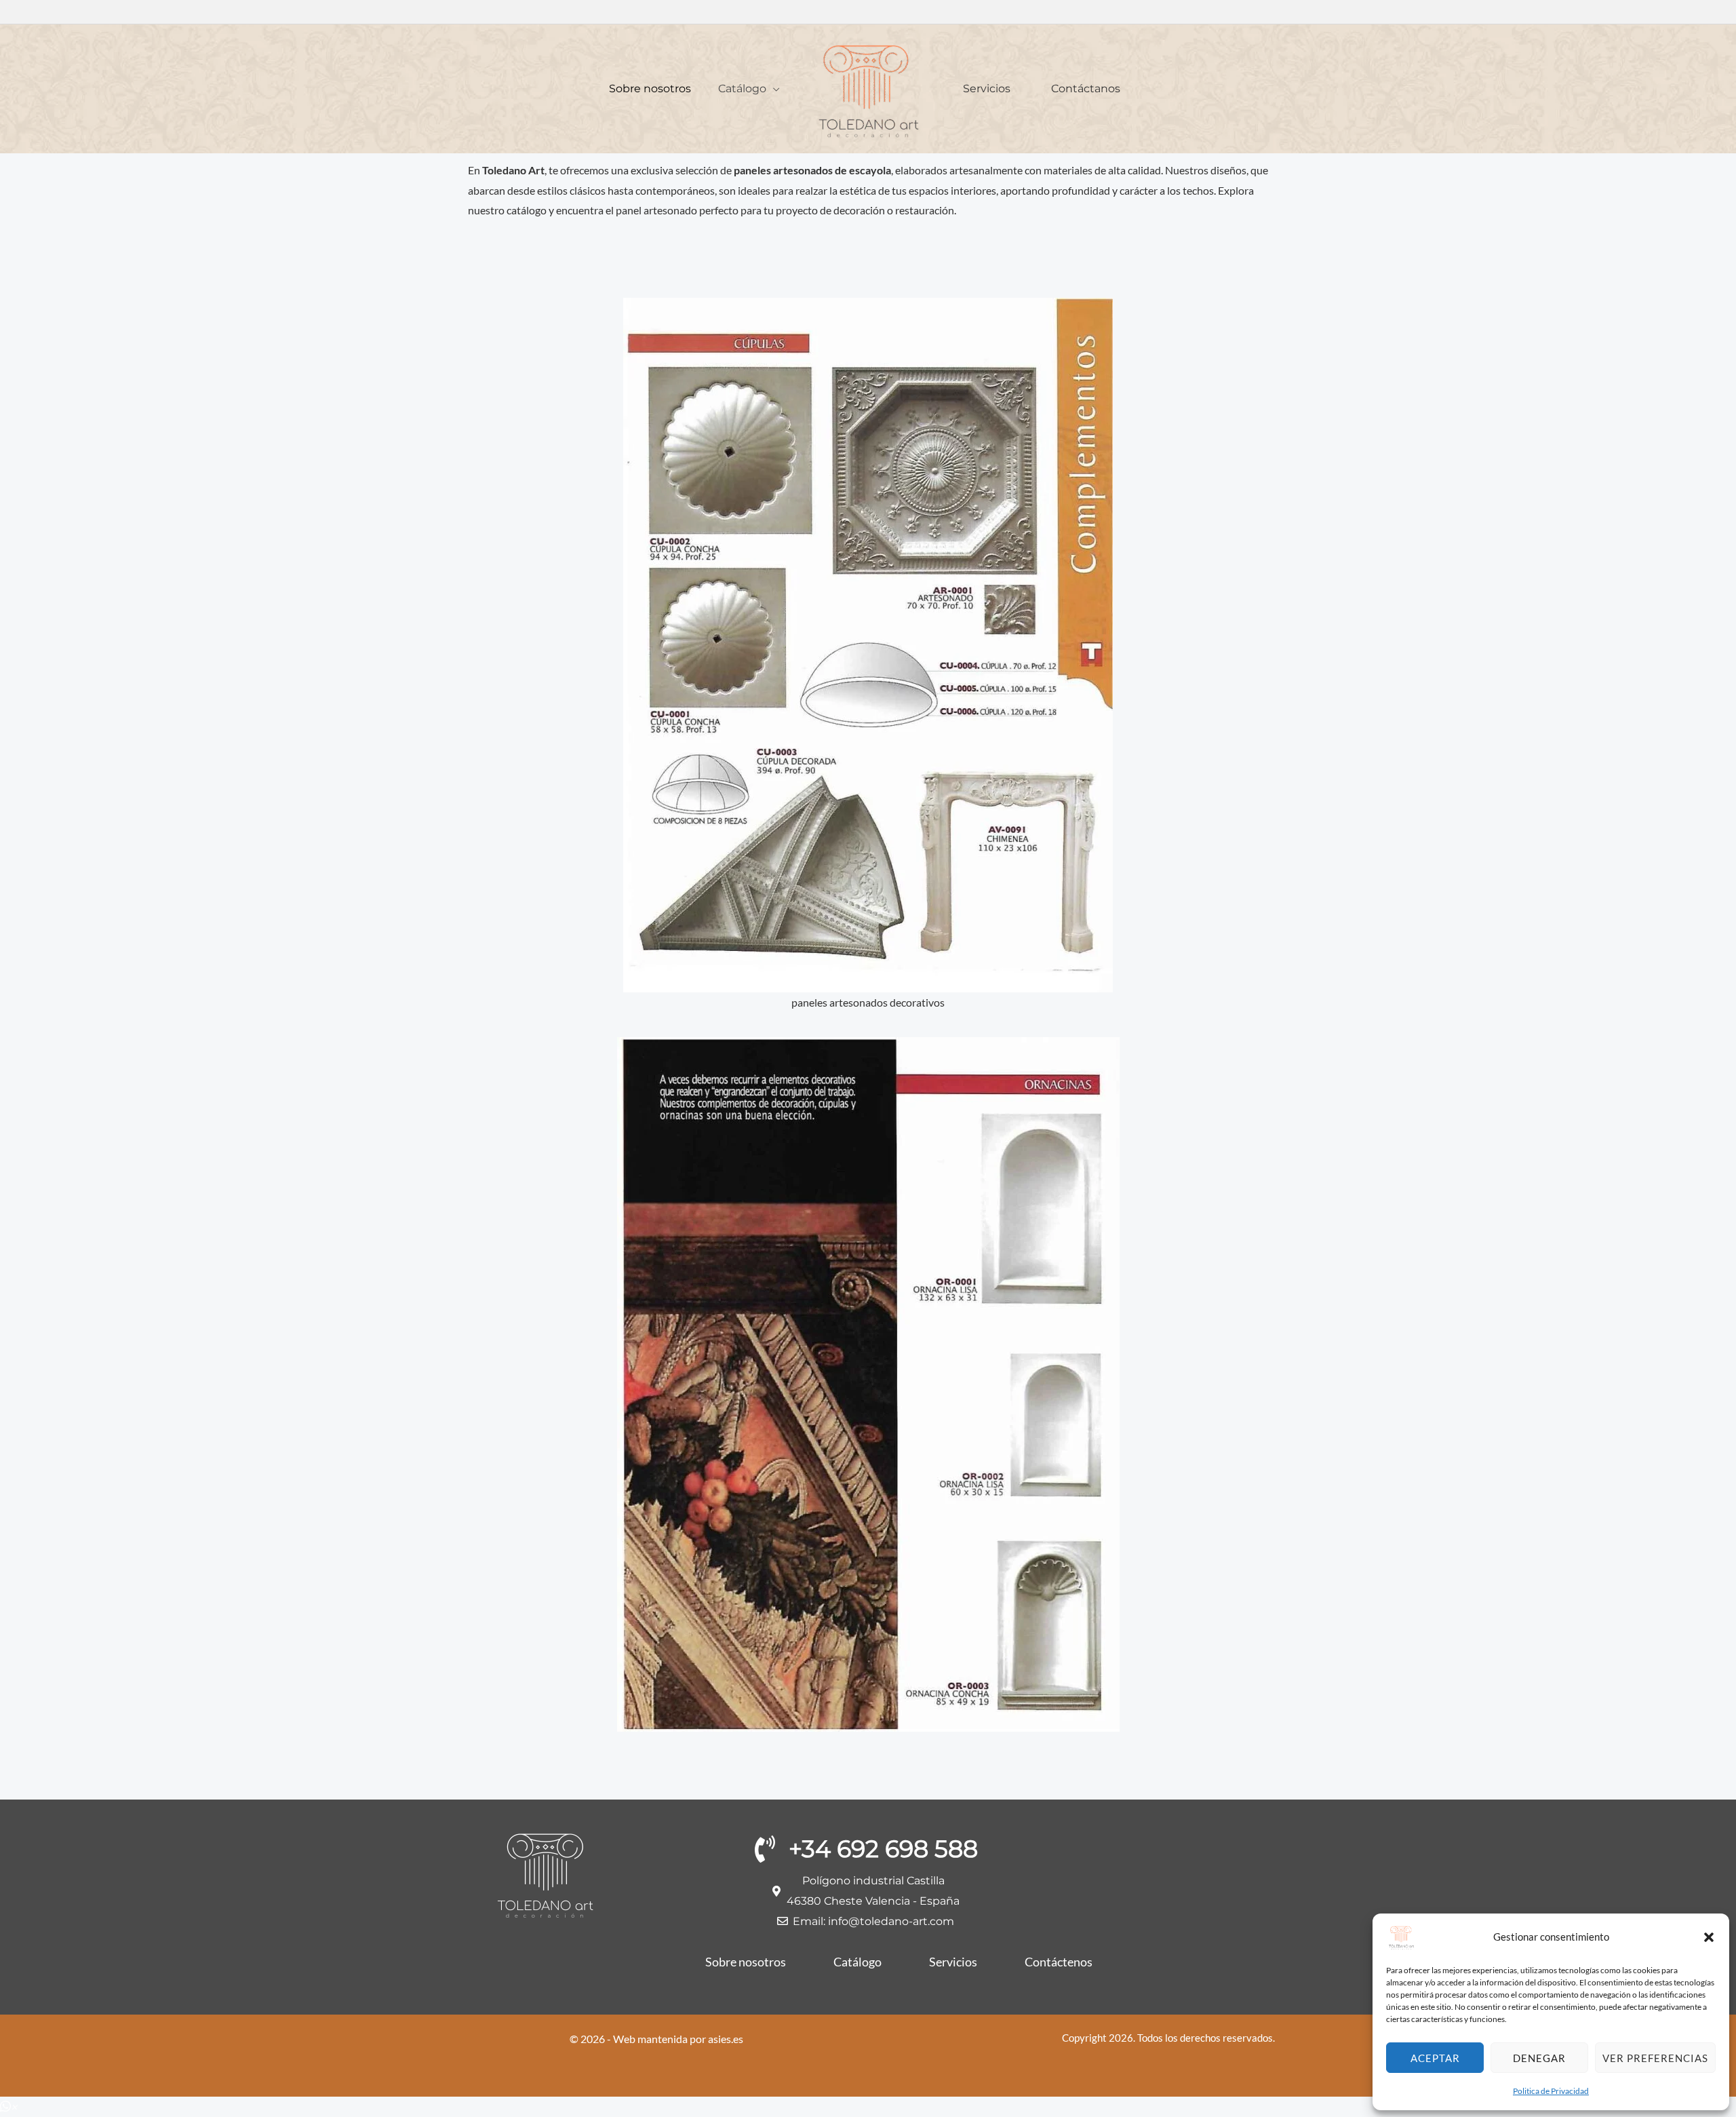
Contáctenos (1059, 1962)
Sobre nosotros (650, 89)
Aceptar (1435, 2058)
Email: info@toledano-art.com (873, 1921)
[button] (1709, 1937)
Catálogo (742, 89)
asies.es (726, 2039)
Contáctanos (1086, 89)
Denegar (1539, 2058)
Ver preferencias (1655, 2058)
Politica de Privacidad (1551, 2091)
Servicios (987, 89)
